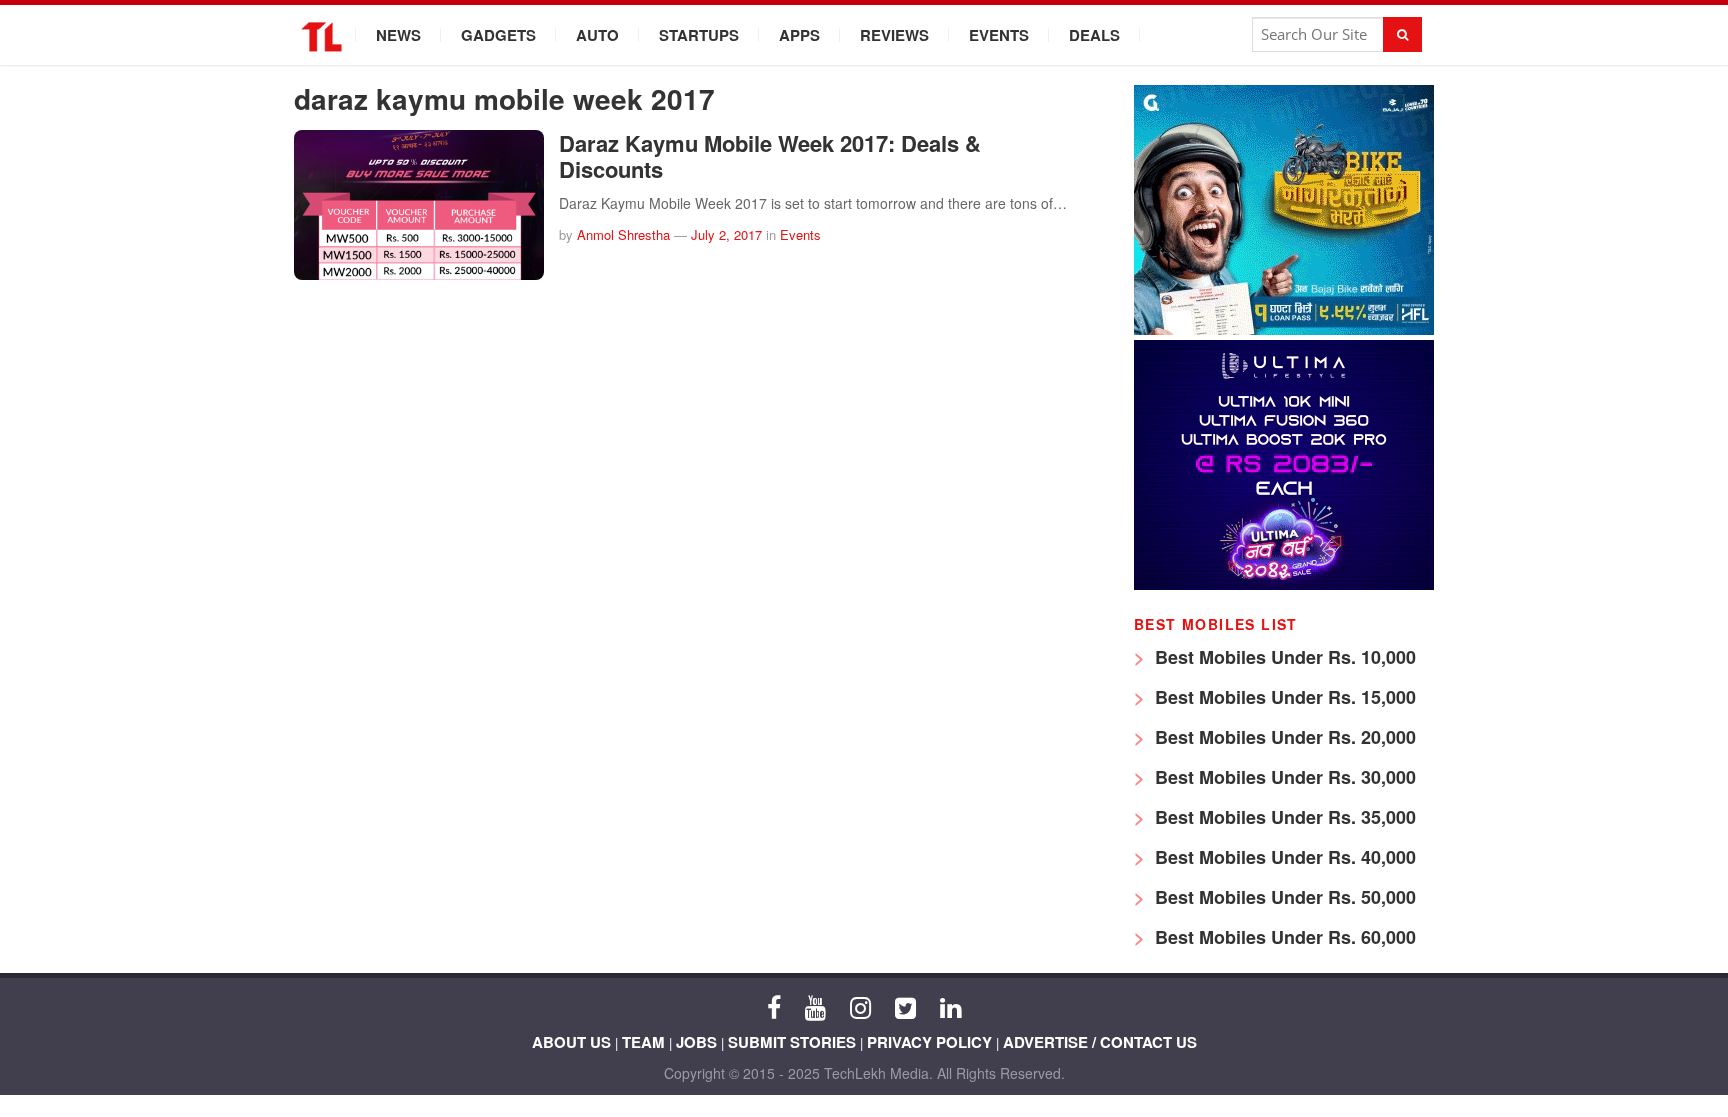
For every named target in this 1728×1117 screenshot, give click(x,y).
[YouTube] (815, 1006)
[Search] (1402, 34)
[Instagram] (860, 1006)
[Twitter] (905, 1006)
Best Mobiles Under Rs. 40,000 (1283, 857)
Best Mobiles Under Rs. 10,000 (1283, 657)
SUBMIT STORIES (792, 1042)
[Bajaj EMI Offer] (1284, 329)
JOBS (696, 1042)
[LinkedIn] (950, 1006)
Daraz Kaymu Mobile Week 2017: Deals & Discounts (770, 156)
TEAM (643, 1042)
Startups (699, 35)
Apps (799, 35)
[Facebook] (774, 1006)
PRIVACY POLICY (929, 1042)
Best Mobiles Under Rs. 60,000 (1283, 937)
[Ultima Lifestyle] (1284, 584)
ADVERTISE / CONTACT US (1100, 1042)
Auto (597, 35)
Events (999, 35)
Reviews (894, 35)
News (398, 35)
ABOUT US (571, 1042)
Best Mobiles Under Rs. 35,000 (1283, 817)
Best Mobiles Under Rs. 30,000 (1283, 777)
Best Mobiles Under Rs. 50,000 (1283, 897)
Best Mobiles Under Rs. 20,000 (1283, 737)
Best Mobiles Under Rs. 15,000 (1283, 697)
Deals (1094, 35)
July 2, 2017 (726, 234)
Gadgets (498, 35)
